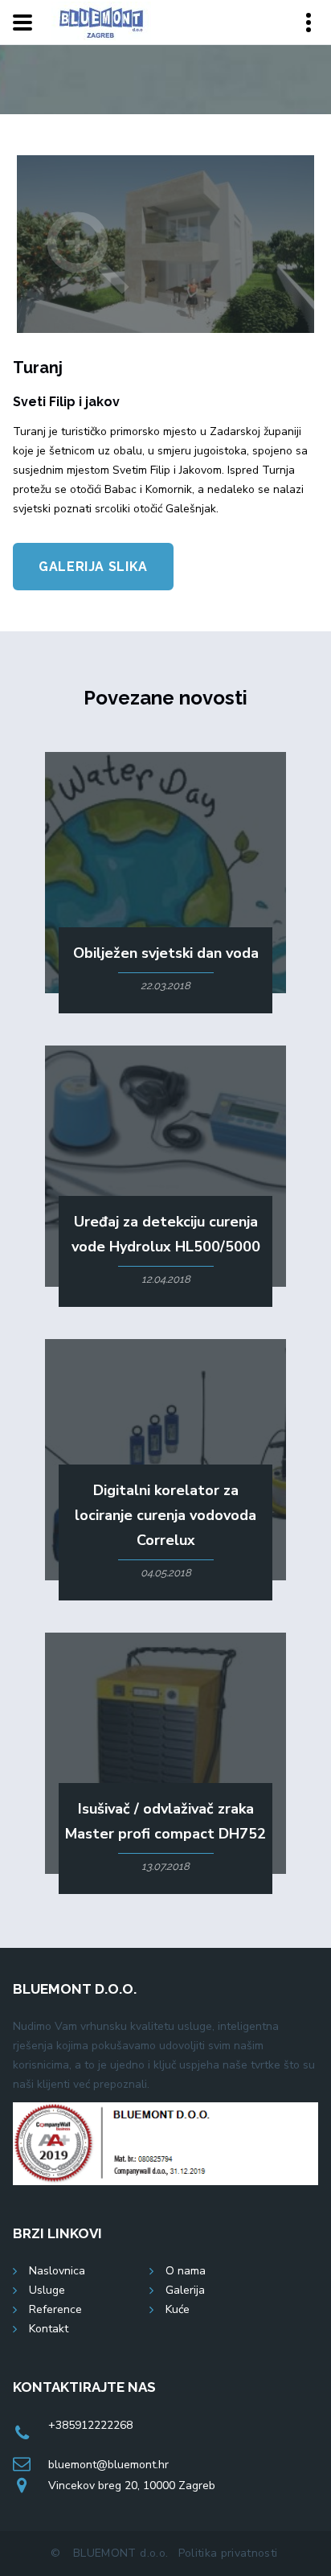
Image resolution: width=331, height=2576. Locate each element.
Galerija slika (93, 567)
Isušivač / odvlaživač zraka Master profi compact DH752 (165, 1821)
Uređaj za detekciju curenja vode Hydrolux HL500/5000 (166, 1234)
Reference (55, 2309)
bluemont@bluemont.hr (108, 2465)
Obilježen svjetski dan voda (166, 953)
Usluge (47, 2290)
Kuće (178, 2309)
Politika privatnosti (228, 2553)
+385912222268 (90, 2425)
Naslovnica (57, 2271)
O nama (186, 2271)
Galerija (185, 2290)
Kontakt (49, 2329)
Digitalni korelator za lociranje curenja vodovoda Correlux (165, 1515)
